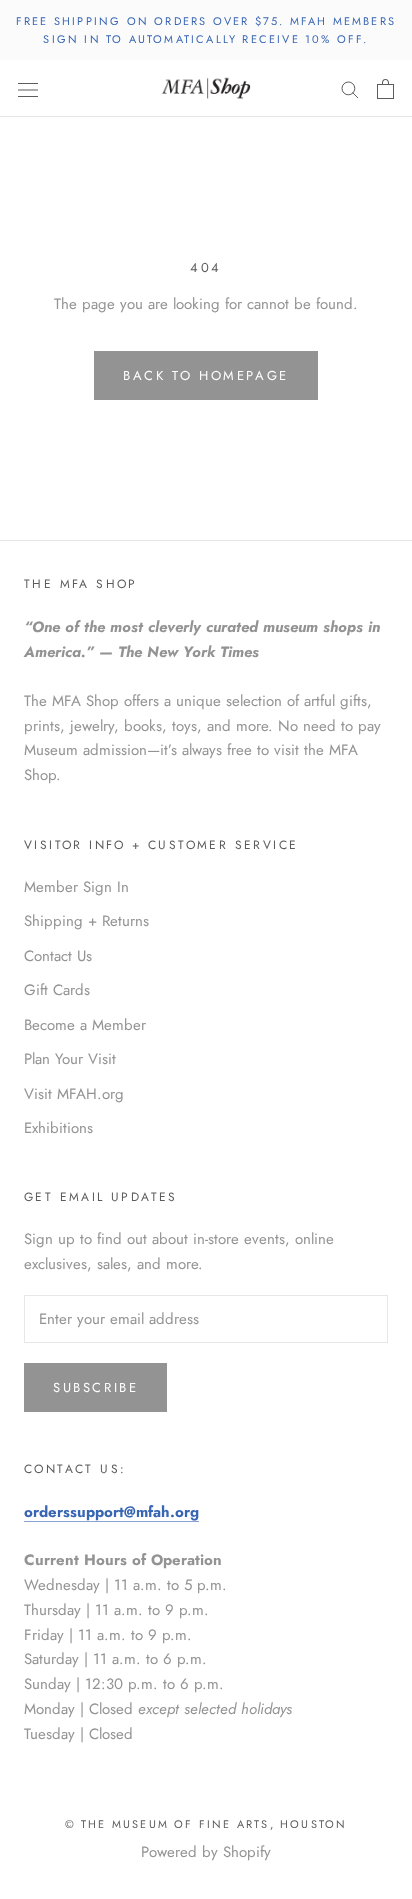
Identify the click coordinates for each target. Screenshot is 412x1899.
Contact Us (58, 956)
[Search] (350, 88)
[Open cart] (385, 89)
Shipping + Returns (86, 921)
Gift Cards (57, 990)
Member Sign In (76, 887)
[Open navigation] (28, 89)
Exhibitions (58, 1128)
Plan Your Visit (70, 1059)
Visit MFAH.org (74, 1094)
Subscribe (95, 1387)
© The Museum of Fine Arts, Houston (206, 1824)
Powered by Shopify (206, 1852)
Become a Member (85, 1025)
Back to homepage (206, 375)
